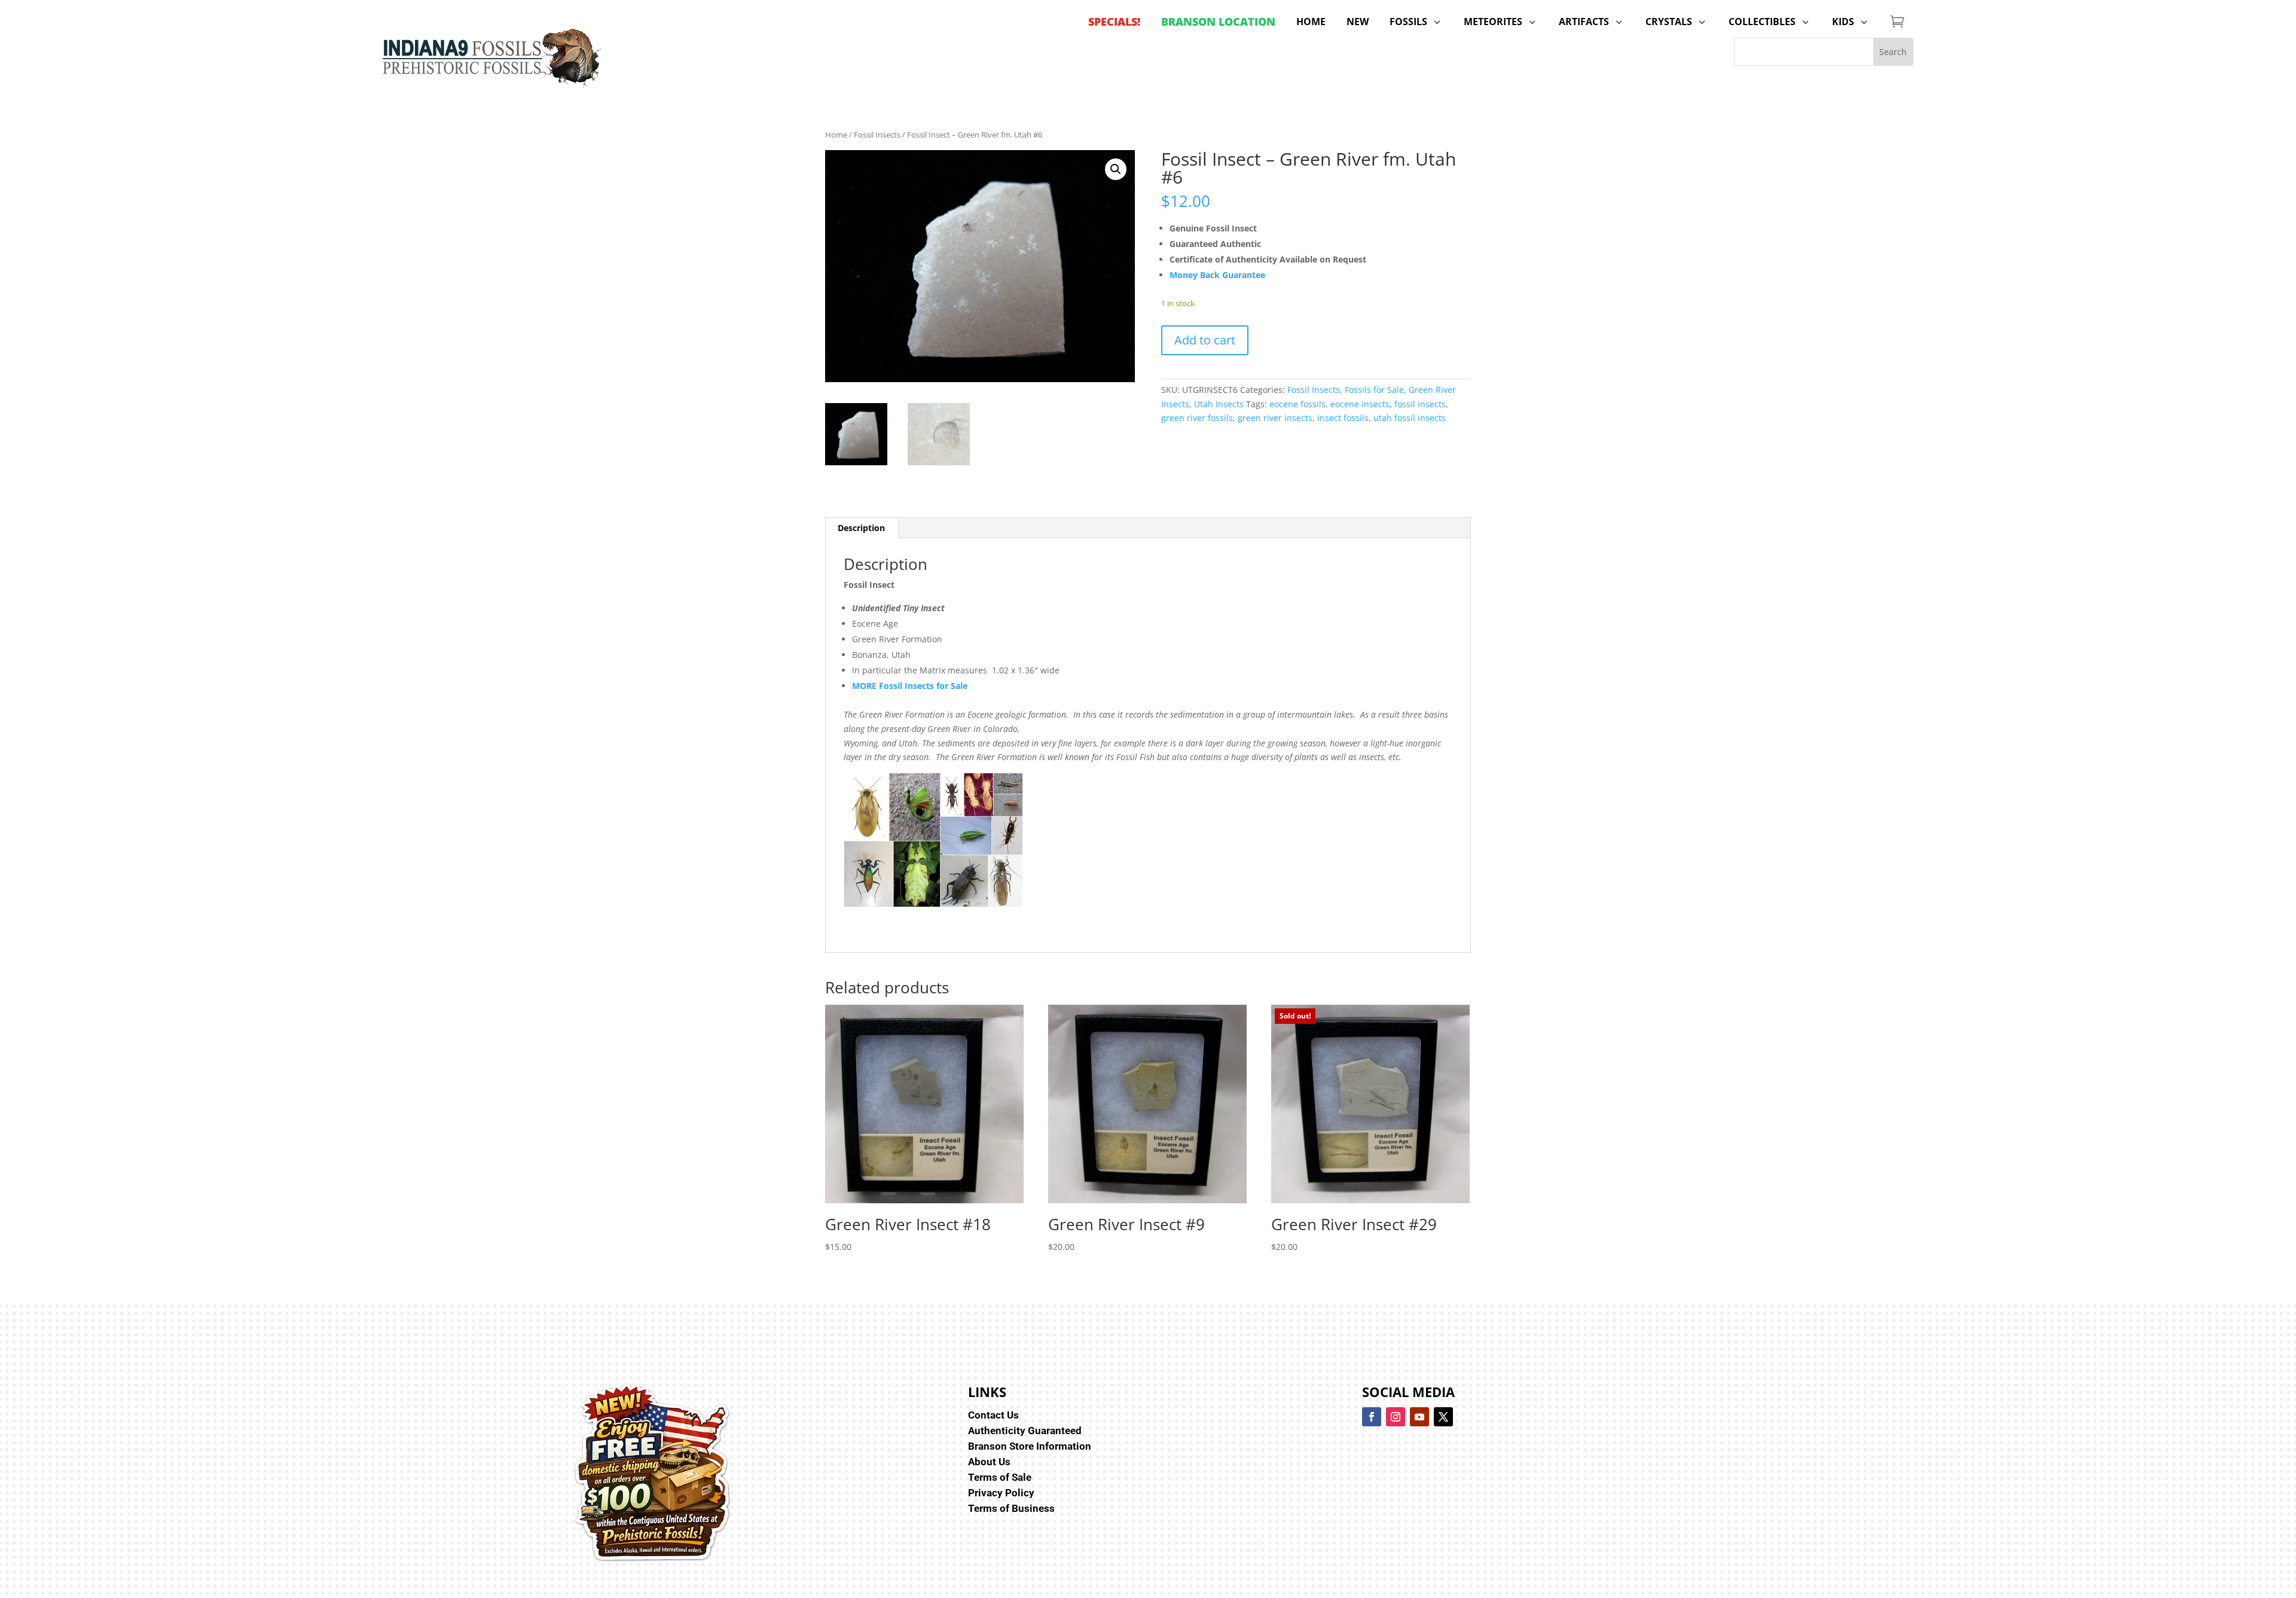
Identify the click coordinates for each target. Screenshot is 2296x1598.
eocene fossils (1297, 404)
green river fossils (1197, 418)
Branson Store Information (1030, 1446)
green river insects (1275, 418)
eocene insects (1360, 404)
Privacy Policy (1001, 1493)
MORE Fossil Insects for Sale (910, 686)
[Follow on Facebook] (1372, 1417)
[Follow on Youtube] (1419, 1417)
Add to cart (1205, 340)
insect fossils (1343, 418)
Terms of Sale (1000, 1477)
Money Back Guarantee (1217, 275)
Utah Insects (1219, 404)
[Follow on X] (1443, 1417)
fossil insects (1420, 404)
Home (836, 135)
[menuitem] (1114, 22)
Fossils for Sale (1374, 390)
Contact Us (993, 1415)
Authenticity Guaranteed (1025, 1431)
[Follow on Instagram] (1396, 1417)
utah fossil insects (1410, 418)
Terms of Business (1011, 1508)
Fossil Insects (877, 135)
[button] (1116, 169)
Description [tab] (861, 528)
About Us (989, 1462)
